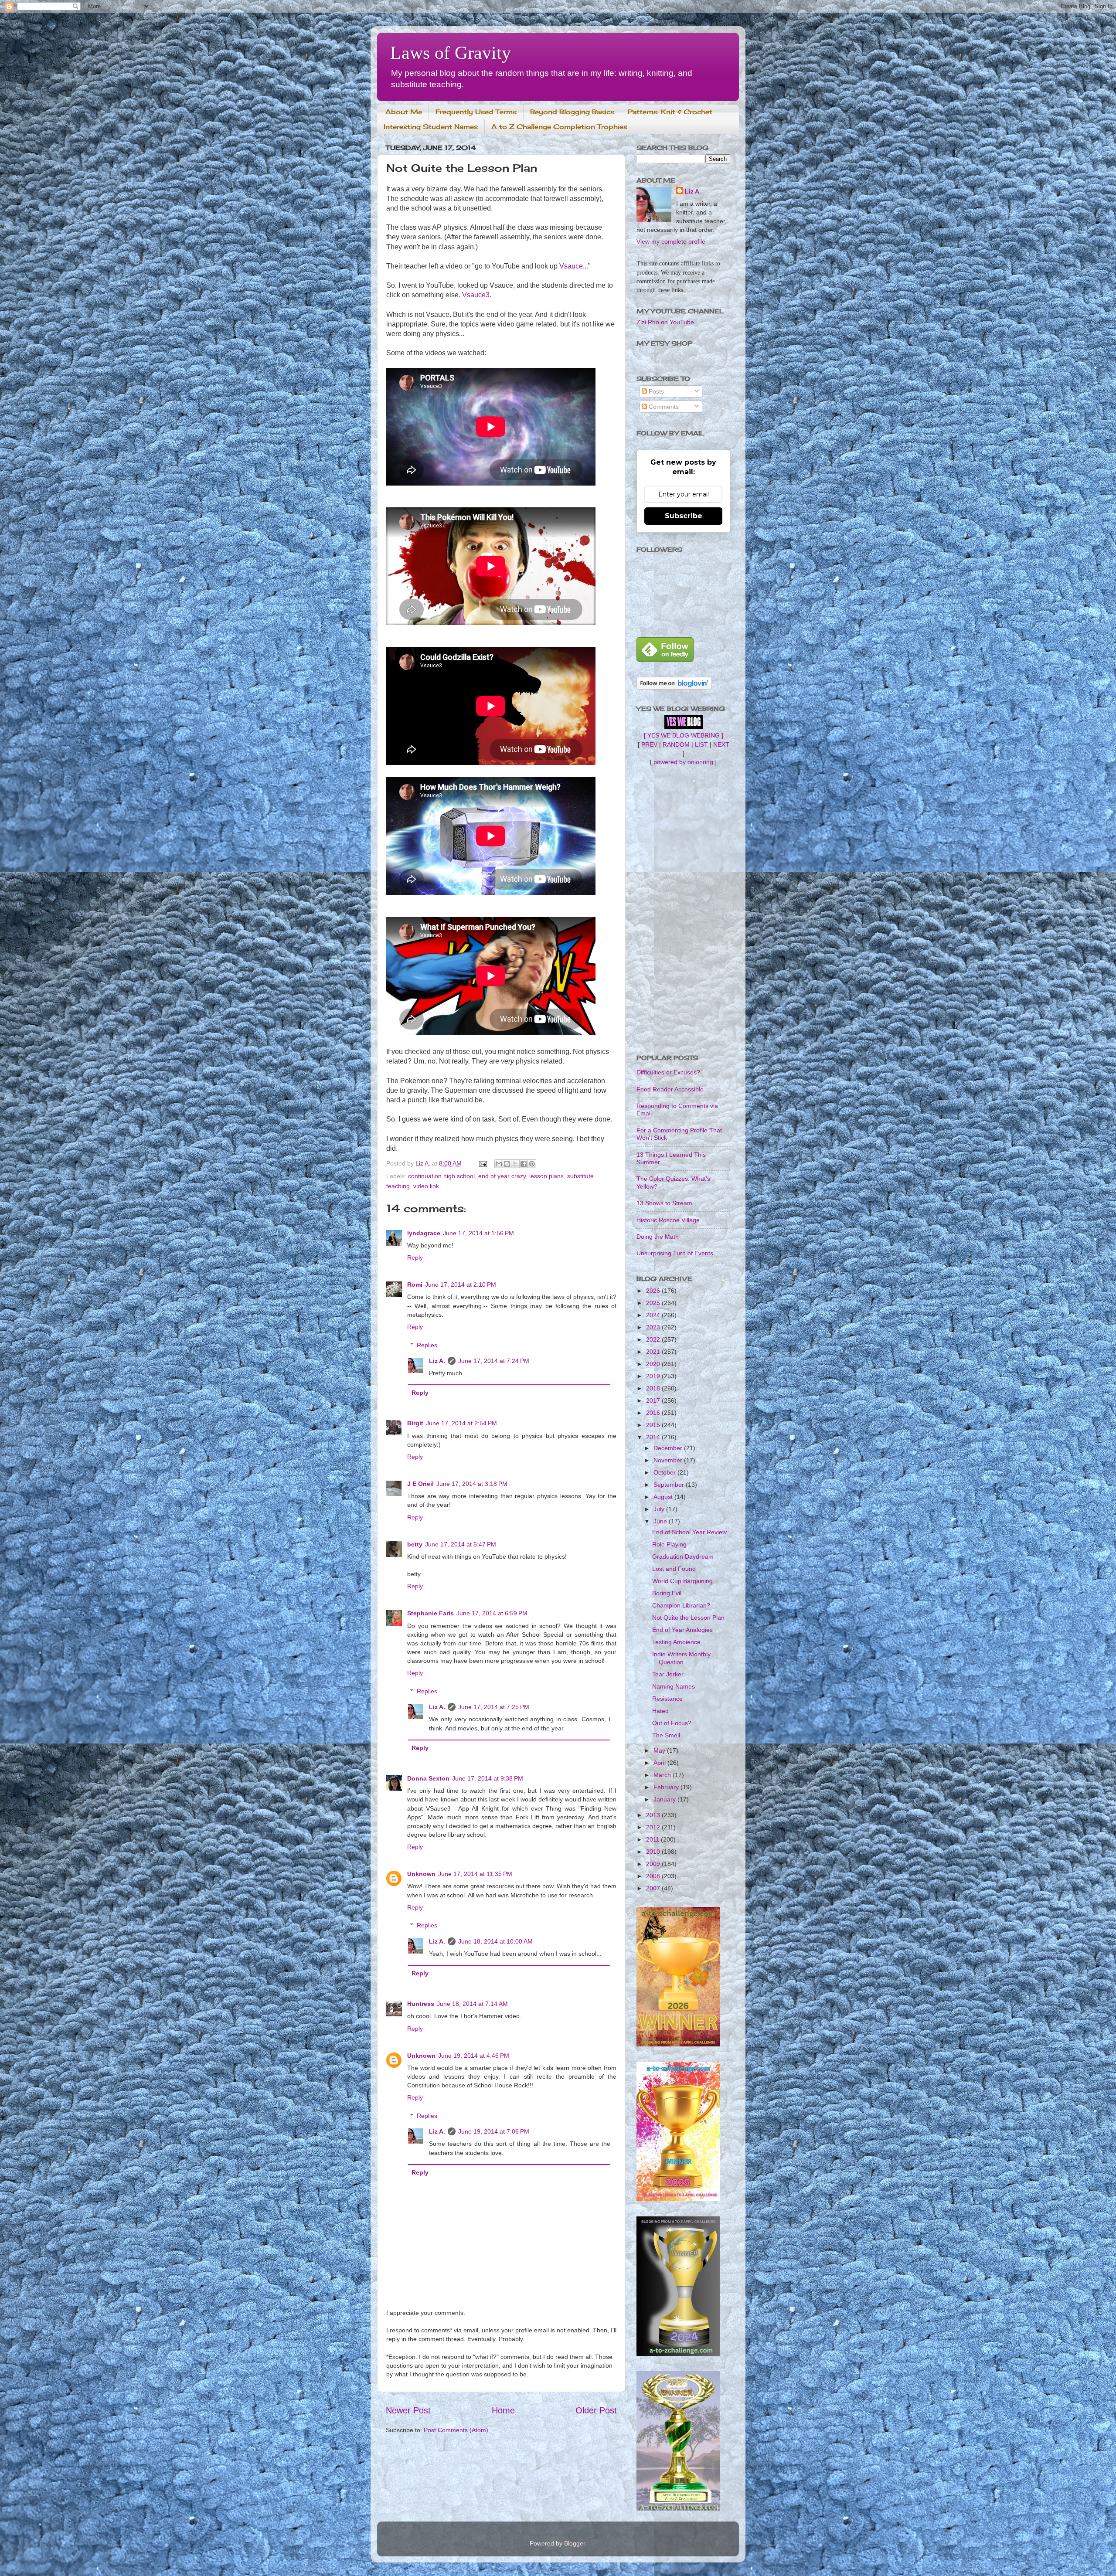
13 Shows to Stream (664, 1203)
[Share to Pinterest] (532, 1164)
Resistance (667, 1699)
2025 (654, 1303)
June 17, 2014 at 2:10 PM (461, 1285)
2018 (654, 1388)
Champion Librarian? (681, 1605)
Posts (655, 391)
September (670, 1485)
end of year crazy (502, 1176)
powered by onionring (683, 762)
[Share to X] (515, 1164)
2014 (654, 1437)
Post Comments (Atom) (456, 2430)
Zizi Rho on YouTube (665, 322)
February (667, 1787)
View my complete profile (671, 241)
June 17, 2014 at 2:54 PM (461, 1423)
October (665, 1472)
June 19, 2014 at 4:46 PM (474, 2056)
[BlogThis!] (507, 1164)
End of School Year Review (689, 1532)
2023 (654, 1327)
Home (503, 2410)
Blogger (575, 2543)
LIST (701, 744)
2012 (654, 1827)
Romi (415, 1285)
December (669, 1448)
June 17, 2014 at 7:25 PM (494, 1707)
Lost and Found (674, 1569)
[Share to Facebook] (524, 1164)
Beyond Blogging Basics (572, 112)
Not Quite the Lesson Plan (688, 1618)
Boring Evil (667, 1593)
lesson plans (546, 1176)
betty (415, 1544)
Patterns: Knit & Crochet (670, 112)
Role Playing (669, 1544)
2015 (654, 1425)
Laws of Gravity (451, 53)
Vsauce (571, 266)
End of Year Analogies (682, 1630)
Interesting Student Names (431, 127)
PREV (649, 744)
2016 (654, 1413)
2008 (654, 1876)
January (665, 1799)
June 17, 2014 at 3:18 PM (472, 1484)
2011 (653, 1839)
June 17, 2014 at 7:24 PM (494, 1361)
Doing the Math (658, 1237)
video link (426, 1186)
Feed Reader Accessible (670, 1089)
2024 (654, 1315)
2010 (654, 1852)
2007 (654, 1888)
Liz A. (437, 1361)
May (660, 1750)
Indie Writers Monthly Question (681, 1658)
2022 (654, 1339)
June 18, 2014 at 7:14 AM (472, 2004)
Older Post (596, 2410)
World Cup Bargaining (682, 1581)
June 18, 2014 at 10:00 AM (495, 1941)
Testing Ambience (676, 1642)
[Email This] (499, 1164)
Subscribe (684, 516)
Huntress (421, 2004)
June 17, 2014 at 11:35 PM (475, 1874)
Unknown (421, 1874)
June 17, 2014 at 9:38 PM (488, 1778)
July (660, 1509)
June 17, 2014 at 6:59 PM (492, 1613)
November (669, 1460)
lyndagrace (424, 1233)
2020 (654, 1364)
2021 (654, 1352)
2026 (654, 1291)
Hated (660, 1711)
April (660, 1763)
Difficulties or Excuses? (668, 1072)
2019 (654, 1376)
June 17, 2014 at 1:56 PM (478, 1233)
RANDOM (676, 744)
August (664, 1497)
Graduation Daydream (683, 1556)
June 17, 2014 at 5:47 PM (461, 1544)
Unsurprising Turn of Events (675, 1253)
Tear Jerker (668, 1674)
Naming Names (674, 1686)
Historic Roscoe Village (668, 1220)
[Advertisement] (683, 910)
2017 (654, 1400)
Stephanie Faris (430, 1613)
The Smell (666, 1735)
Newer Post (408, 2410)
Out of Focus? (672, 1723)
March (663, 1775)
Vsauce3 (476, 295)
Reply (415, 1257)
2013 (654, 1815)
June (661, 1521)
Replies (427, 1345)
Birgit (415, 1423)
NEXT (721, 744)
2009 (654, 1864)
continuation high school (441, 1176)
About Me (404, 112)
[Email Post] (482, 1163)
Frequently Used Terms (476, 112)
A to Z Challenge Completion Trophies (559, 127)
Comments (663, 407)
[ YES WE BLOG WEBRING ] (684, 735)
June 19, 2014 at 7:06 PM (494, 2131)
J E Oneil (420, 1484)
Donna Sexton (428, 1778)
